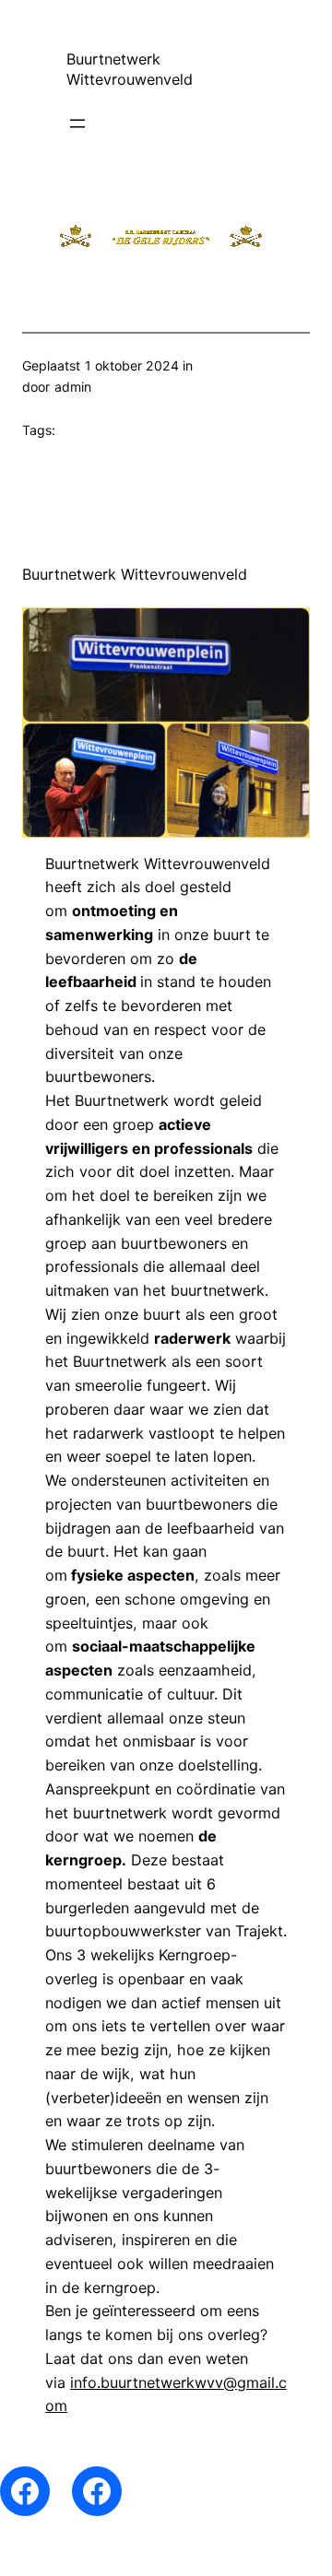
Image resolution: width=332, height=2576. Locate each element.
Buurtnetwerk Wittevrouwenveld (135, 574)
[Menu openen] (77, 124)
